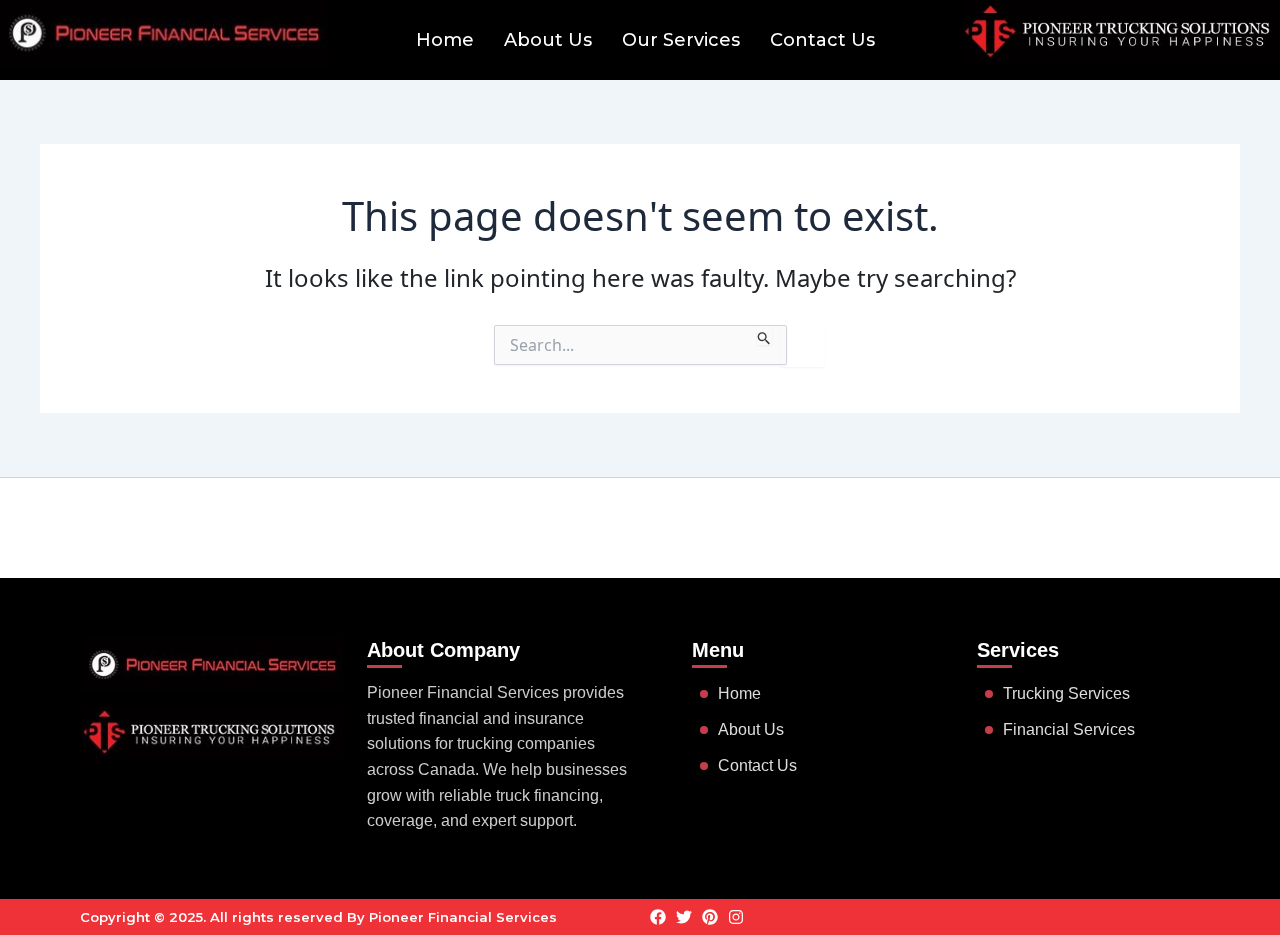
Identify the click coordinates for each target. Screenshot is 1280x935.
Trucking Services (1066, 693)
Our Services (681, 40)
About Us (548, 40)
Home (445, 40)
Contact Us (822, 40)
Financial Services (1069, 729)
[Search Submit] (764, 335)
